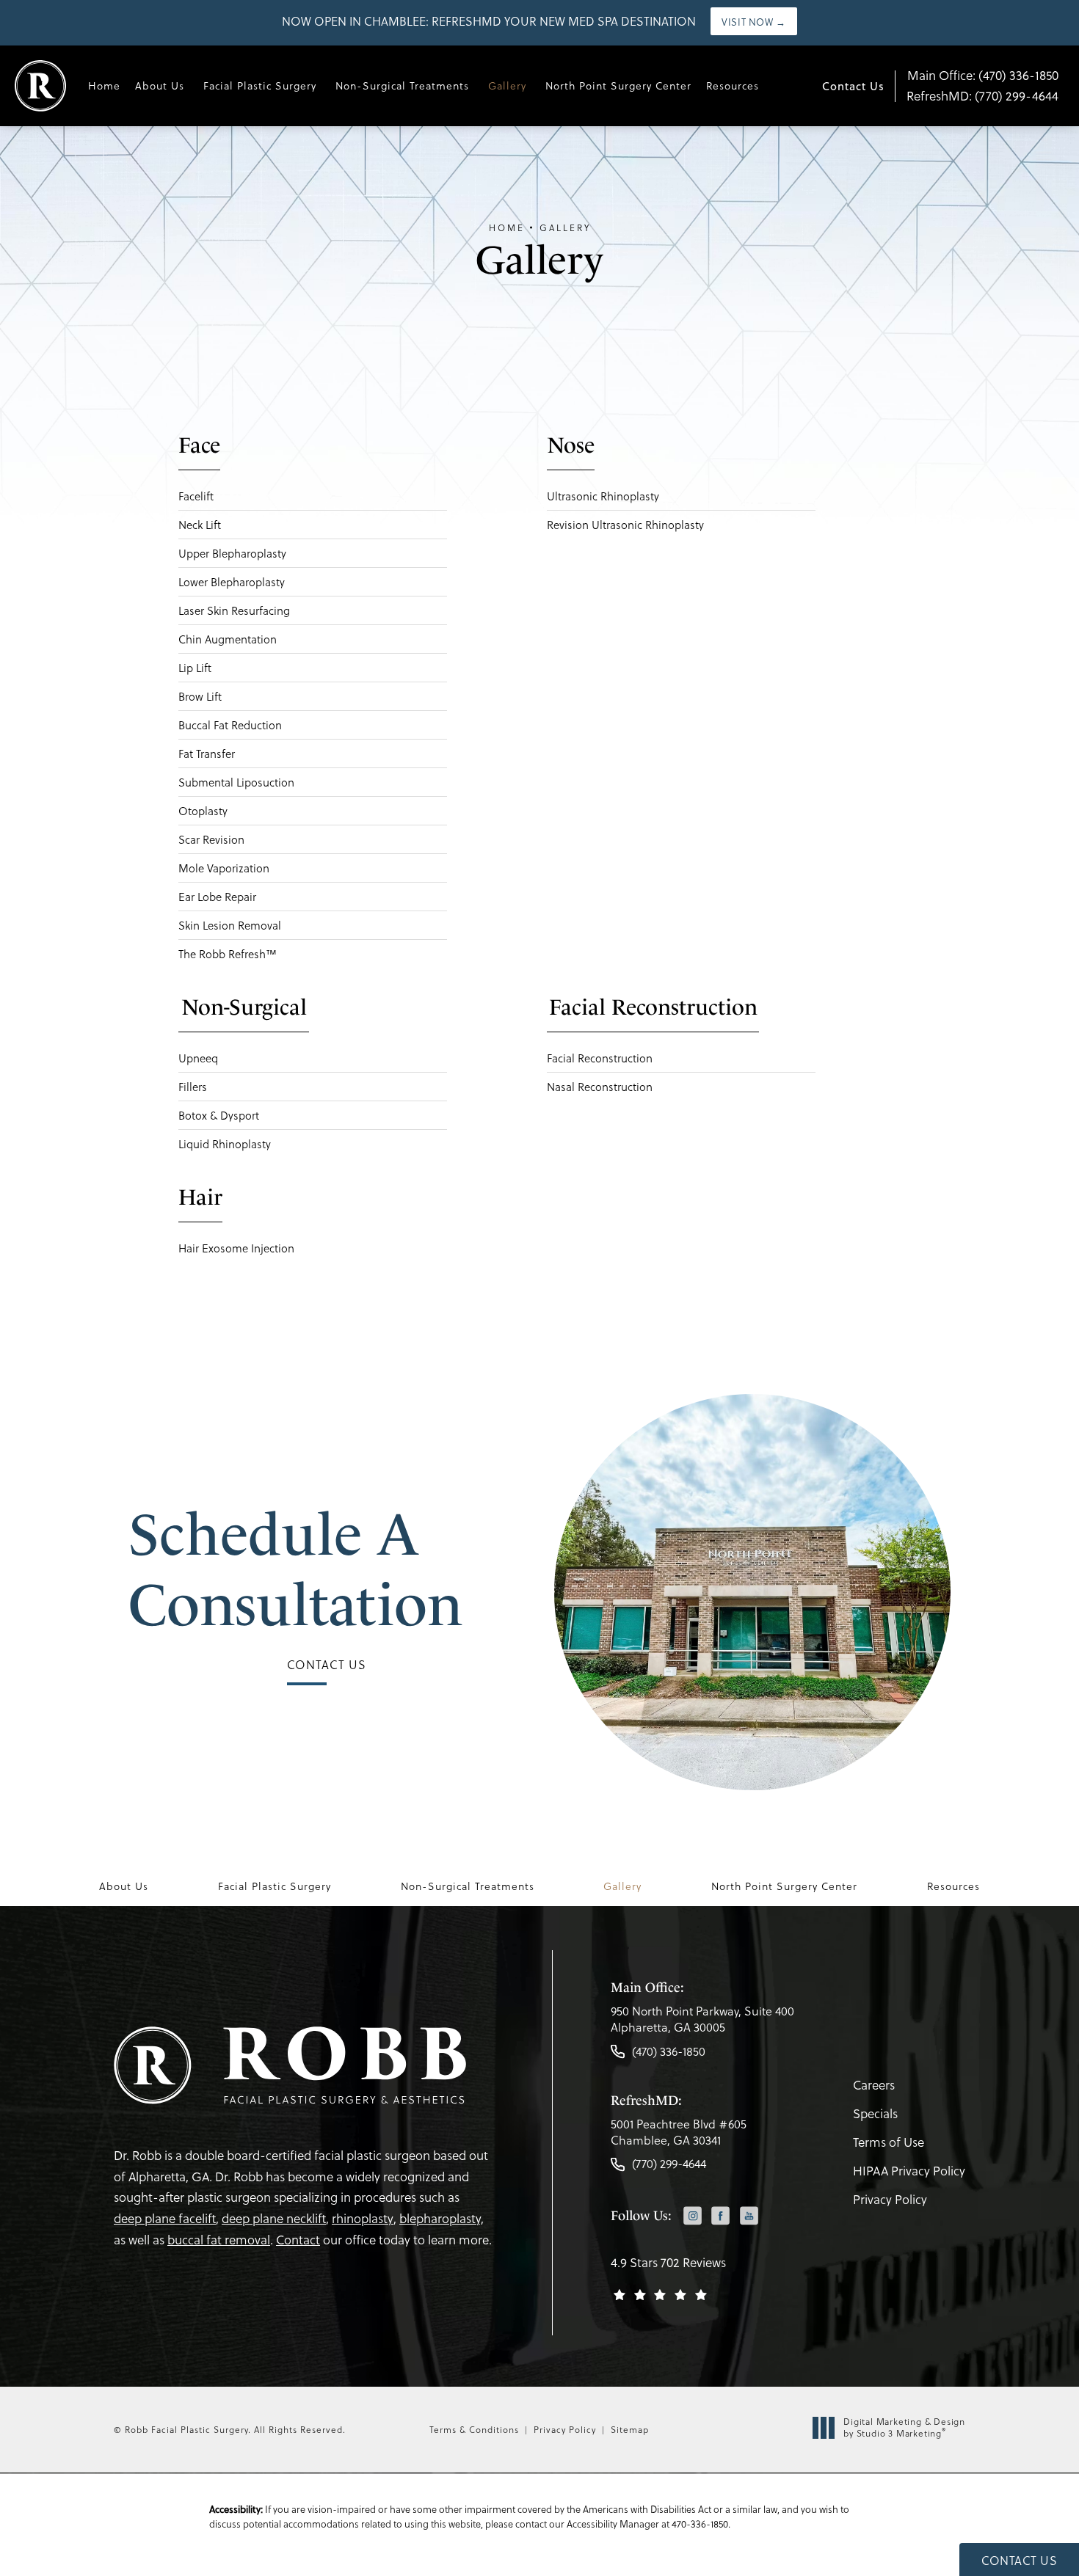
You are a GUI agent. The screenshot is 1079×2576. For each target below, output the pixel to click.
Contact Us (853, 86)
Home (104, 85)
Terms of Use (889, 2142)
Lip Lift (195, 668)
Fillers (193, 1087)
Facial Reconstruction (600, 1058)
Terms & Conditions (474, 2429)
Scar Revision (211, 839)
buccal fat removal (219, 2240)
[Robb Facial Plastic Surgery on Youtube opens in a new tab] (749, 2215)
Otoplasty (203, 811)
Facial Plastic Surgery (260, 85)
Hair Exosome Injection (236, 1248)
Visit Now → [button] (754, 22)
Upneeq (198, 1058)
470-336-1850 (700, 2524)
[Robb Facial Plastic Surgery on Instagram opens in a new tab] (693, 2215)
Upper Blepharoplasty (232, 553)
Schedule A (295, 1569)
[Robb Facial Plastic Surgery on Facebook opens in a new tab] (720, 2215)
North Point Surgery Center (618, 85)
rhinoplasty (363, 2218)
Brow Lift (200, 696)
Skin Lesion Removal (230, 925)
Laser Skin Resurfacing (234, 610)
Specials (875, 2113)
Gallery (507, 85)
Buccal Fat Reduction (230, 725)
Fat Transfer (207, 754)
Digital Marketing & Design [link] (904, 2427)
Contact (298, 2240)
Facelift (196, 496)
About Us (160, 85)
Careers (874, 2085)
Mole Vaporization (224, 868)
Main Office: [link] (983, 75)
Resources (733, 85)
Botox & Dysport (219, 1115)
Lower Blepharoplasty (232, 582)
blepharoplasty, (442, 2218)
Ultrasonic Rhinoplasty (603, 496)
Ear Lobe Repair (217, 897)
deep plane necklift (274, 2218)
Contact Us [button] (1019, 2560)
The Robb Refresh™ (228, 954)
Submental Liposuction (236, 782)
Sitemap (630, 2429)
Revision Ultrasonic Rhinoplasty (625, 525)
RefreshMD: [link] (982, 96)
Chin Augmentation (228, 639)
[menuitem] (693, 2217)
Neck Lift (200, 525)
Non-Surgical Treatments (402, 85)
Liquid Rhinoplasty (225, 1144)
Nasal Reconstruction (600, 1087)
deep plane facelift (165, 2218)
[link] (702, 2023)
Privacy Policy (890, 2199)
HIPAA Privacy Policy (909, 2171)
